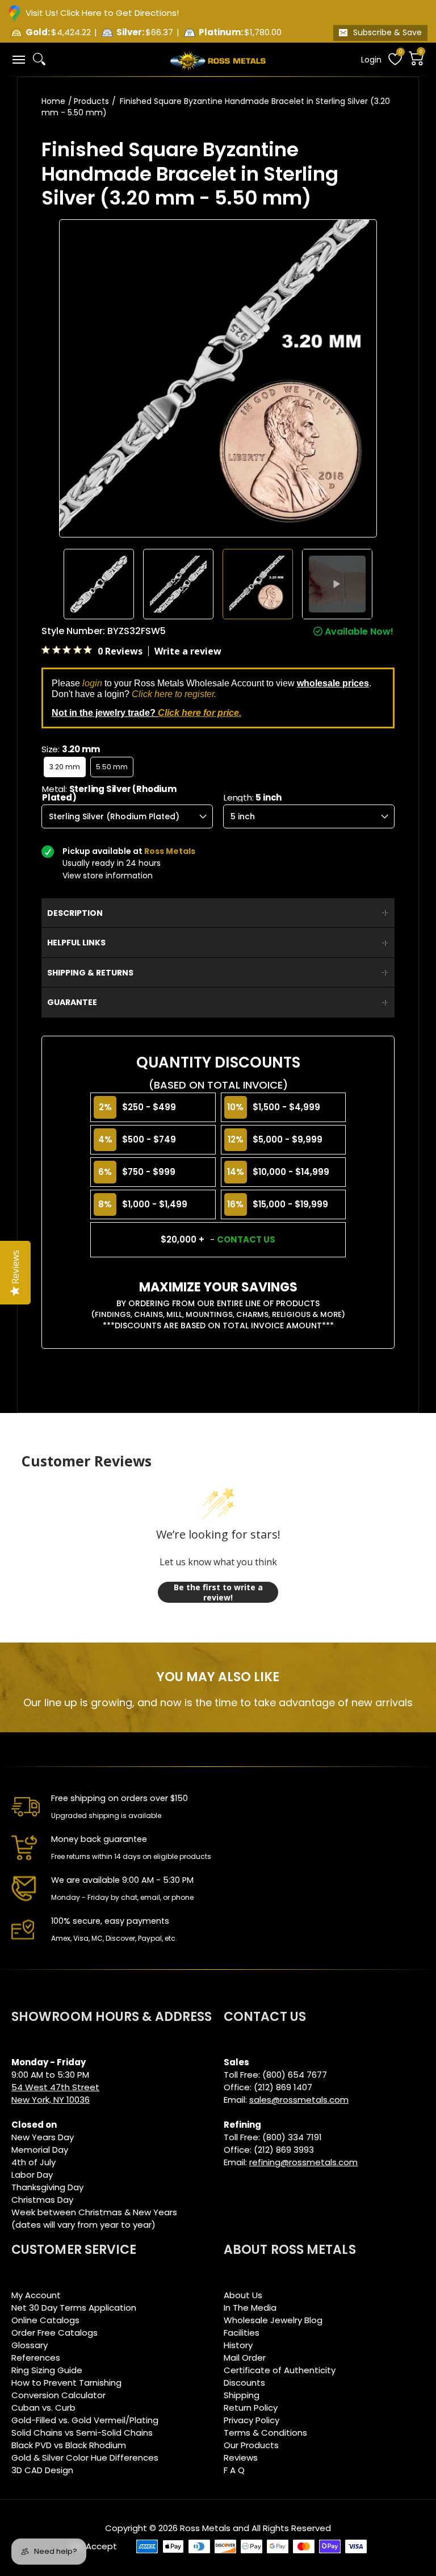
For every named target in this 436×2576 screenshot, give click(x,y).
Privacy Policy (251, 2420)
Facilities (242, 2333)
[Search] (39, 59)
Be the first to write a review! (218, 1592)
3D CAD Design (42, 2470)
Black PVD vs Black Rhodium (69, 2445)
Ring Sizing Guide (47, 2370)
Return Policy (251, 2408)
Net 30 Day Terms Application (74, 2308)
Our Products (251, 2445)
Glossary (30, 2345)
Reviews (241, 2458)
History (238, 2345)
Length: (253, 797)
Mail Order (245, 2358)
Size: (70, 749)
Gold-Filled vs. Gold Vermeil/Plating (85, 2420)
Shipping (242, 2395)
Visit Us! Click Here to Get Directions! (102, 13)
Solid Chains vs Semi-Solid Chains (82, 2433)
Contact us (246, 1239)
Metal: (109, 793)
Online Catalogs (45, 2320)
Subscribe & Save (387, 32)
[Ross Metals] (218, 60)
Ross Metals (205, 2528)
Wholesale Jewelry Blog (273, 2320)
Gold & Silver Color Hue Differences (85, 2458)
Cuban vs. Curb (43, 2408)
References (36, 2358)
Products (91, 101)
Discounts (244, 2383)
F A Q (234, 2470)
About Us (243, 2295)
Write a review (188, 651)
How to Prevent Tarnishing (66, 2383)
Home (53, 101)
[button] (18, 59)
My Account (36, 2295)
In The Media (250, 2308)
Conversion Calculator (58, 2395)
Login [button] (371, 60)
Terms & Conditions (265, 2433)
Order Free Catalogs (54, 2333)
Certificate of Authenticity (280, 2370)
